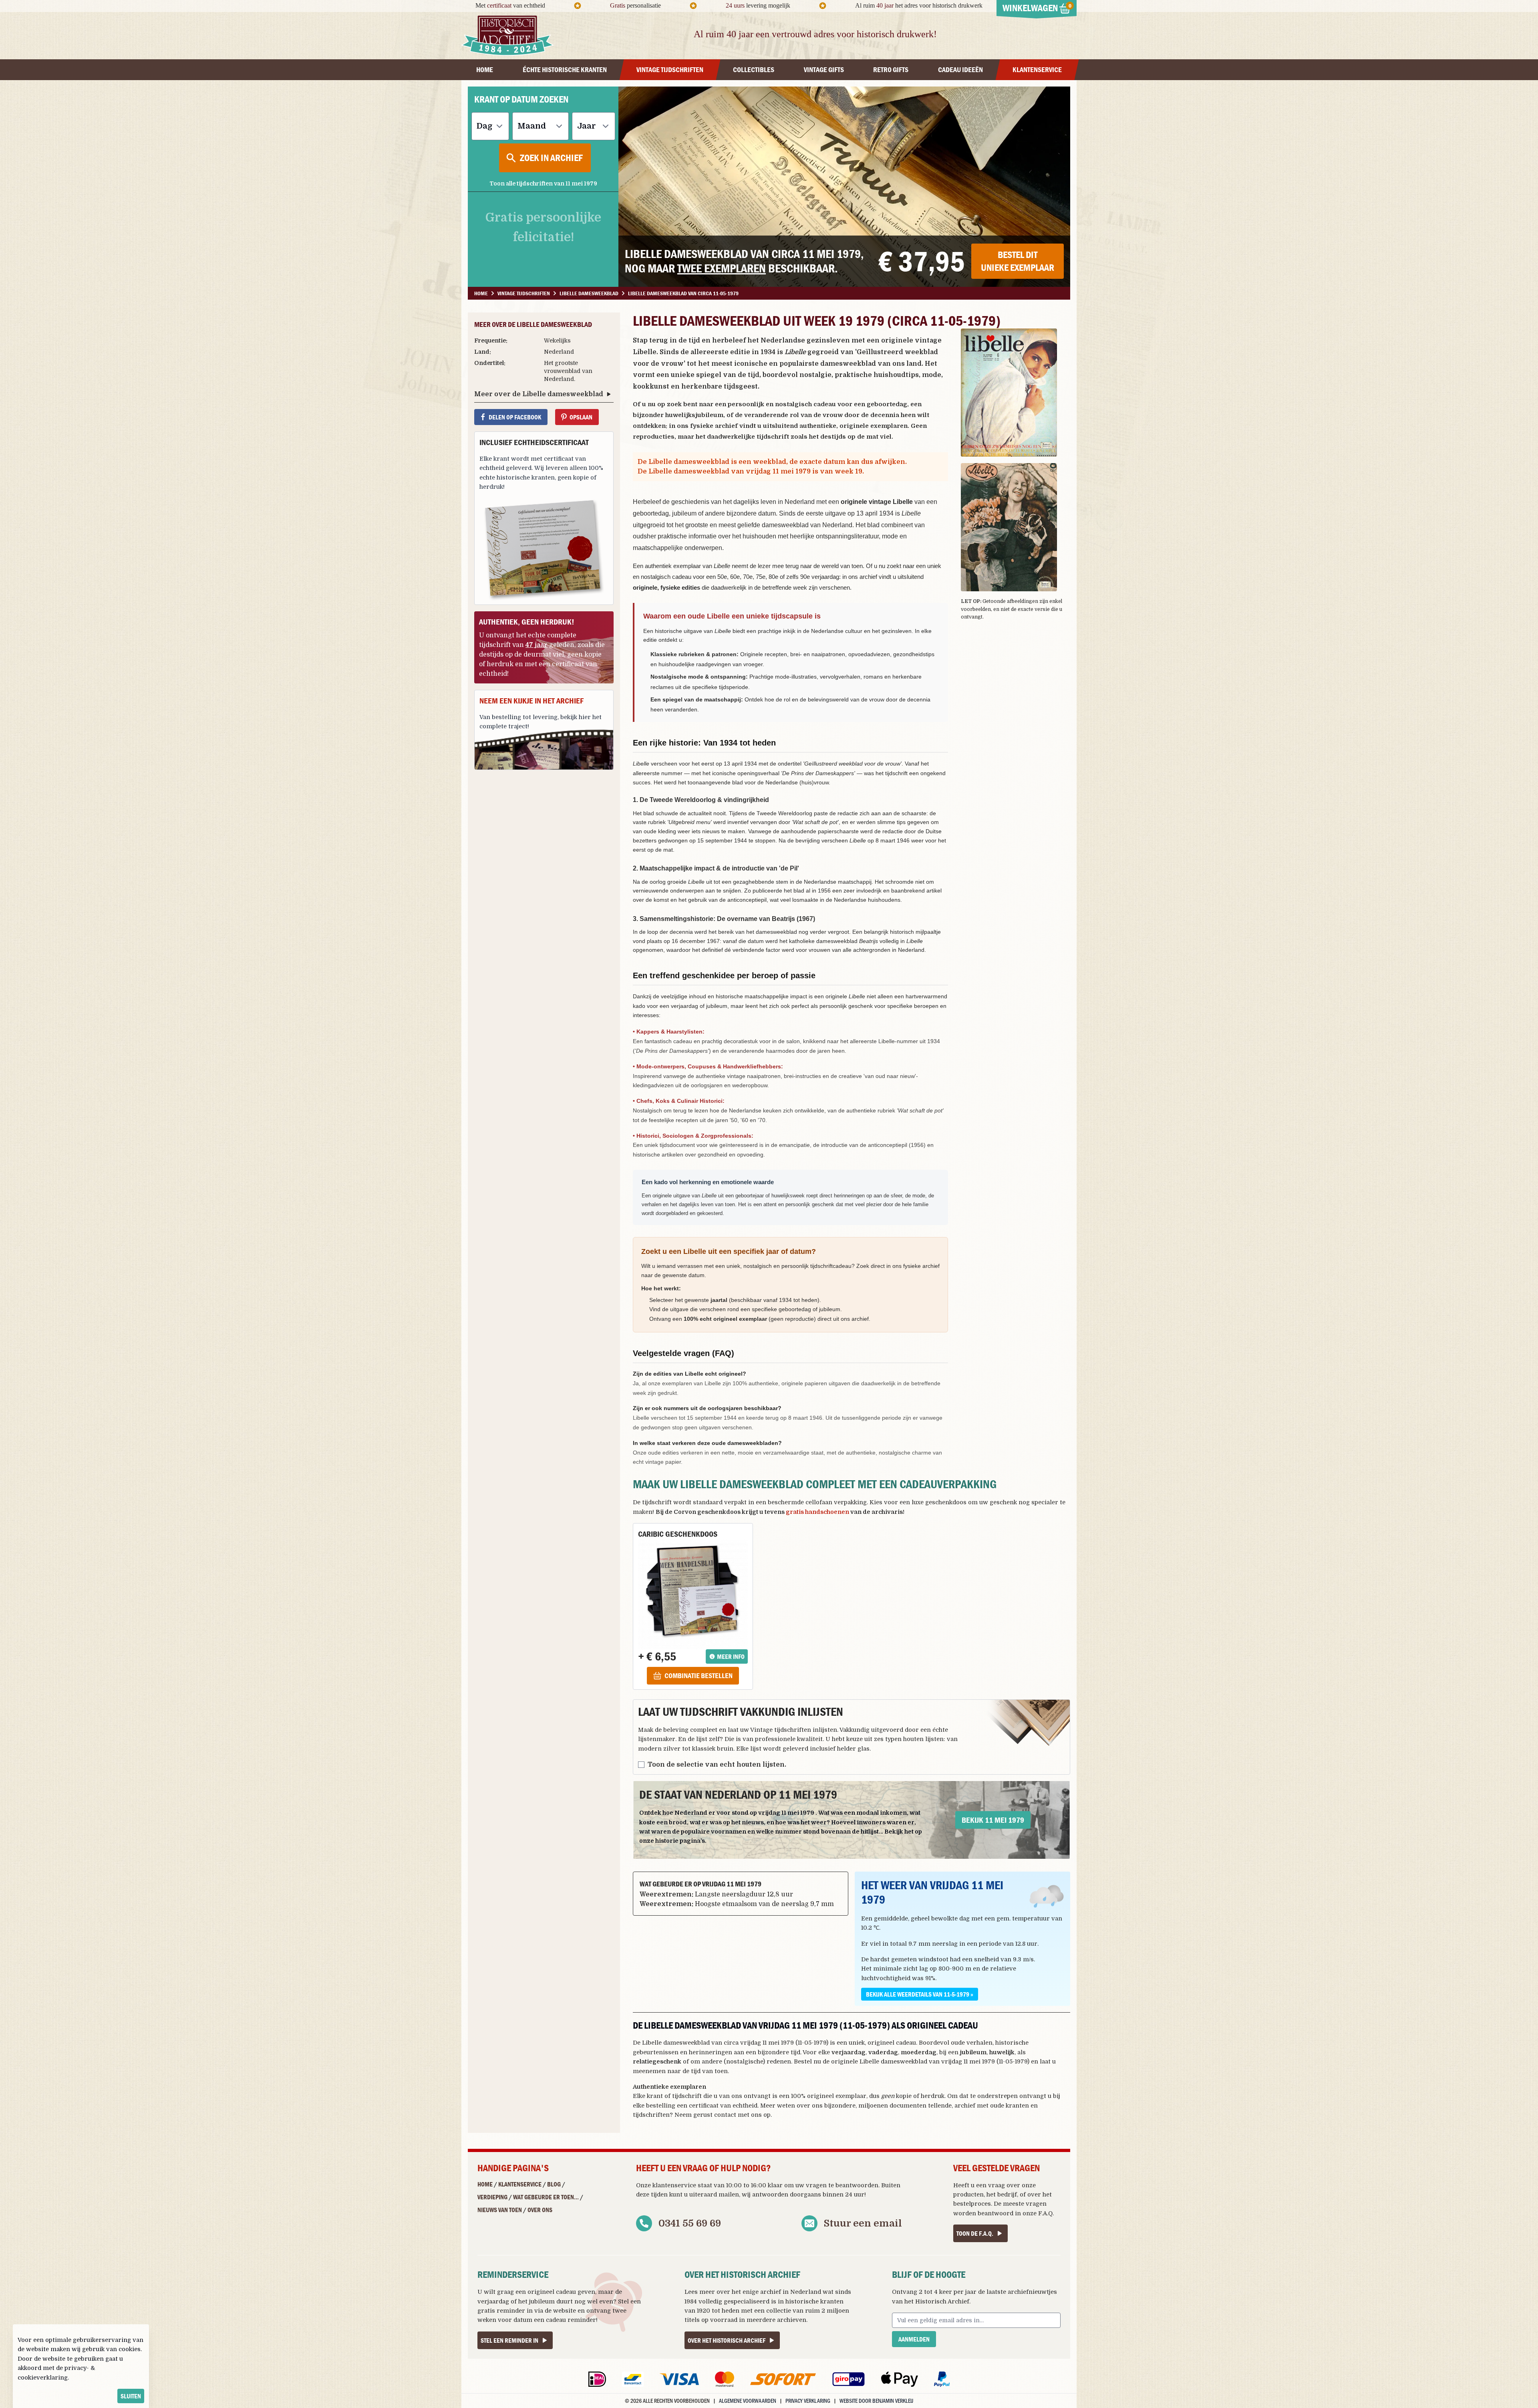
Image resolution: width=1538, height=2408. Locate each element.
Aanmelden (914, 2339)
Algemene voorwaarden (748, 2401)
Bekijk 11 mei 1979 (993, 1820)
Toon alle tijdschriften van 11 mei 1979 (543, 183)
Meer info (731, 1656)
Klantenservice (520, 2184)
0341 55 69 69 (690, 2223)
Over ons (540, 2210)
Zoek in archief (551, 158)
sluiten (131, 2396)
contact (725, 2115)
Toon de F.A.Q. (975, 2233)
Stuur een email (863, 2223)
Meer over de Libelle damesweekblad (539, 394)
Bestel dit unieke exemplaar (1018, 261)
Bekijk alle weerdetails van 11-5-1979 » (920, 1994)
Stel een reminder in (509, 2340)
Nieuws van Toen (500, 2210)
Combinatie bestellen (699, 1676)
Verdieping (492, 2197)
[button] (1016, 393)
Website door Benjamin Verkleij (876, 2401)
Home (485, 2184)
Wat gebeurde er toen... (546, 2197)
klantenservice (674, 2185)
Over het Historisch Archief (727, 2340)
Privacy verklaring (808, 2401)
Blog (554, 2184)
